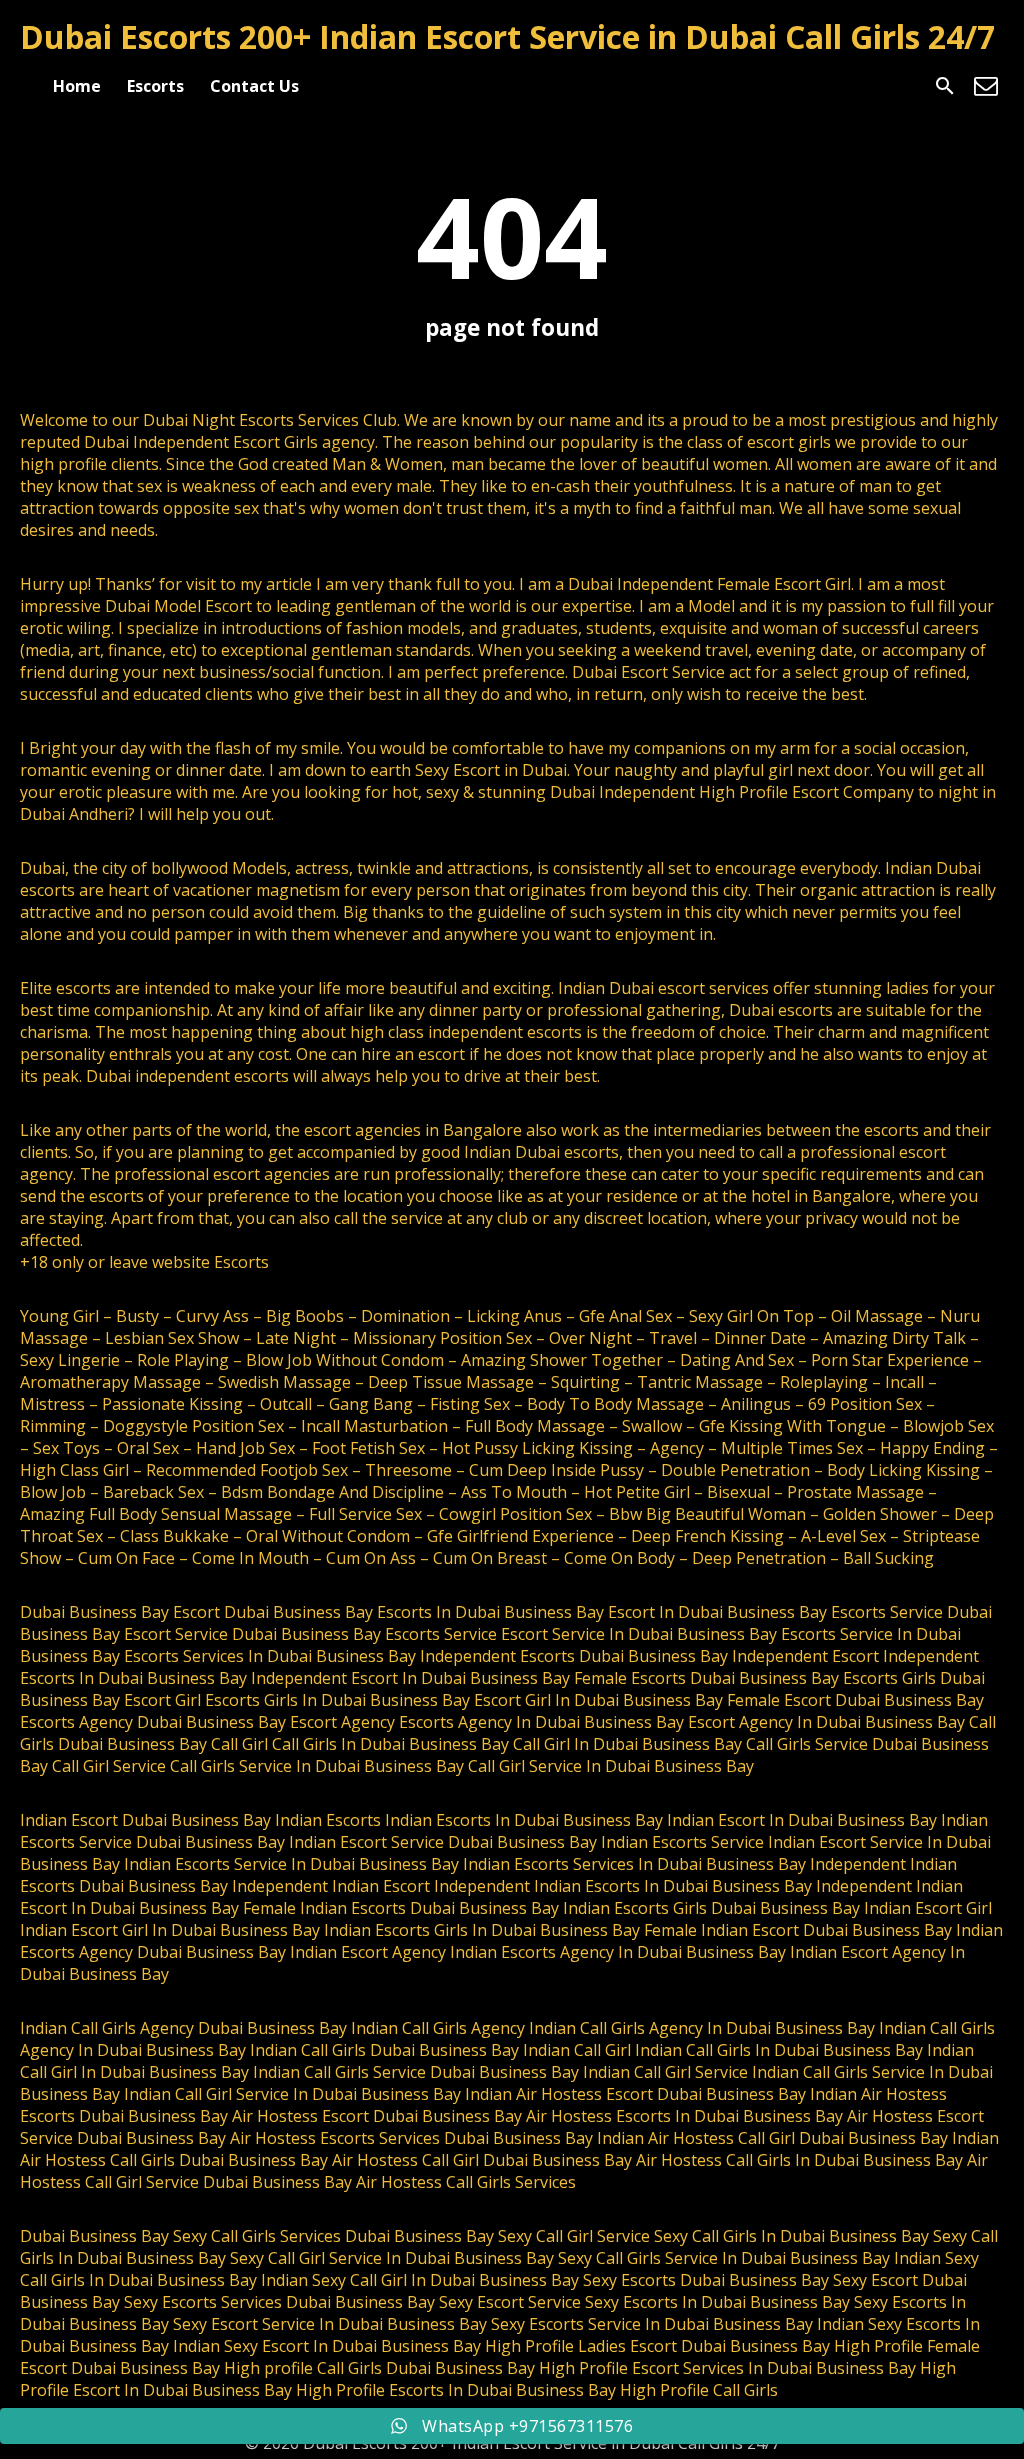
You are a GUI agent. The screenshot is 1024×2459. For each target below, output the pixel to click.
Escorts (155, 86)
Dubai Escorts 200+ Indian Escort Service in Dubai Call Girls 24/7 (507, 36)
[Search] (945, 86)
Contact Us (254, 86)
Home (77, 86)
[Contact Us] (986, 86)
